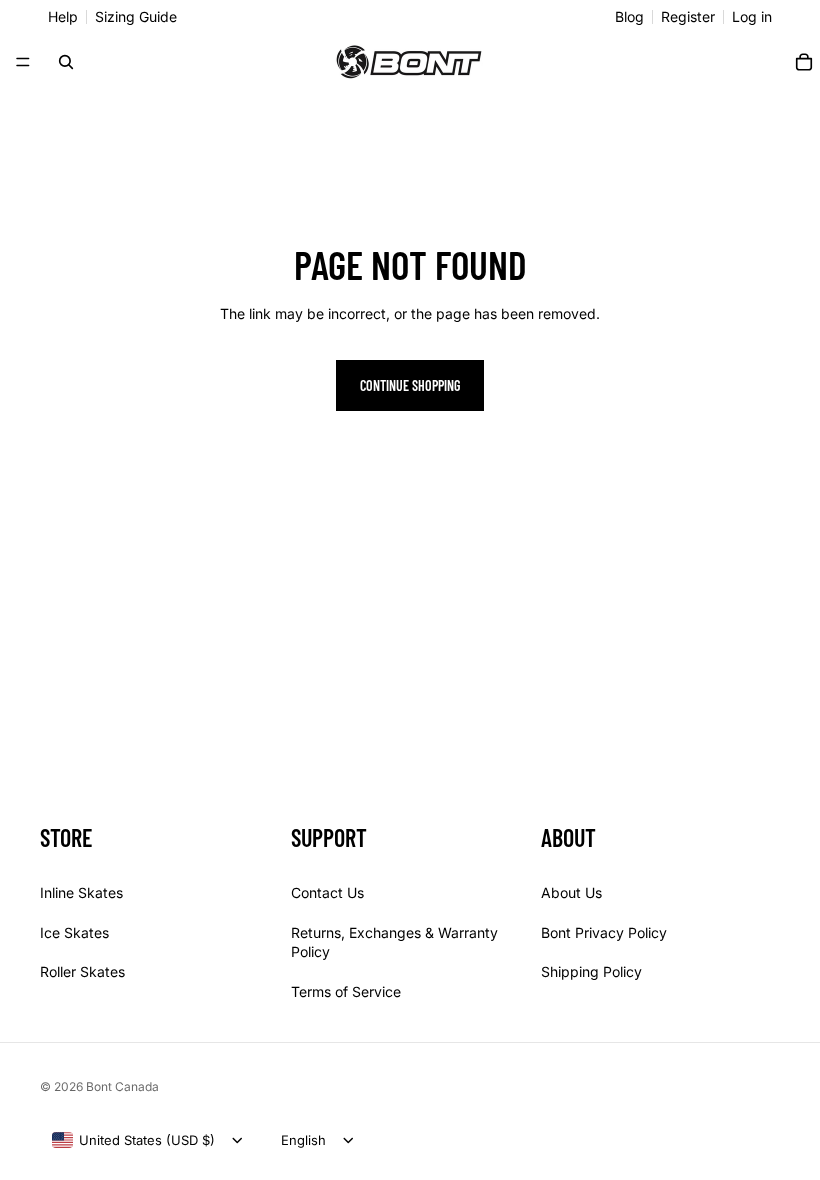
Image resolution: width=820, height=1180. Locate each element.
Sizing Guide (136, 17)
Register (688, 17)
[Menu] (23, 62)
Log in (752, 17)
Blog (629, 17)
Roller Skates (82, 971)
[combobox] (133, 1140)
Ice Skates (74, 931)
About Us (571, 892)
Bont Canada (122, 1086)
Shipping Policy (591, 971)
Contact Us (327, 892)
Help (63, 17)
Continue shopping (410, 385)
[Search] (66, 62)
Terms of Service (346, 990)
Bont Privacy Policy (604, 931)
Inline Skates (81, 892)
